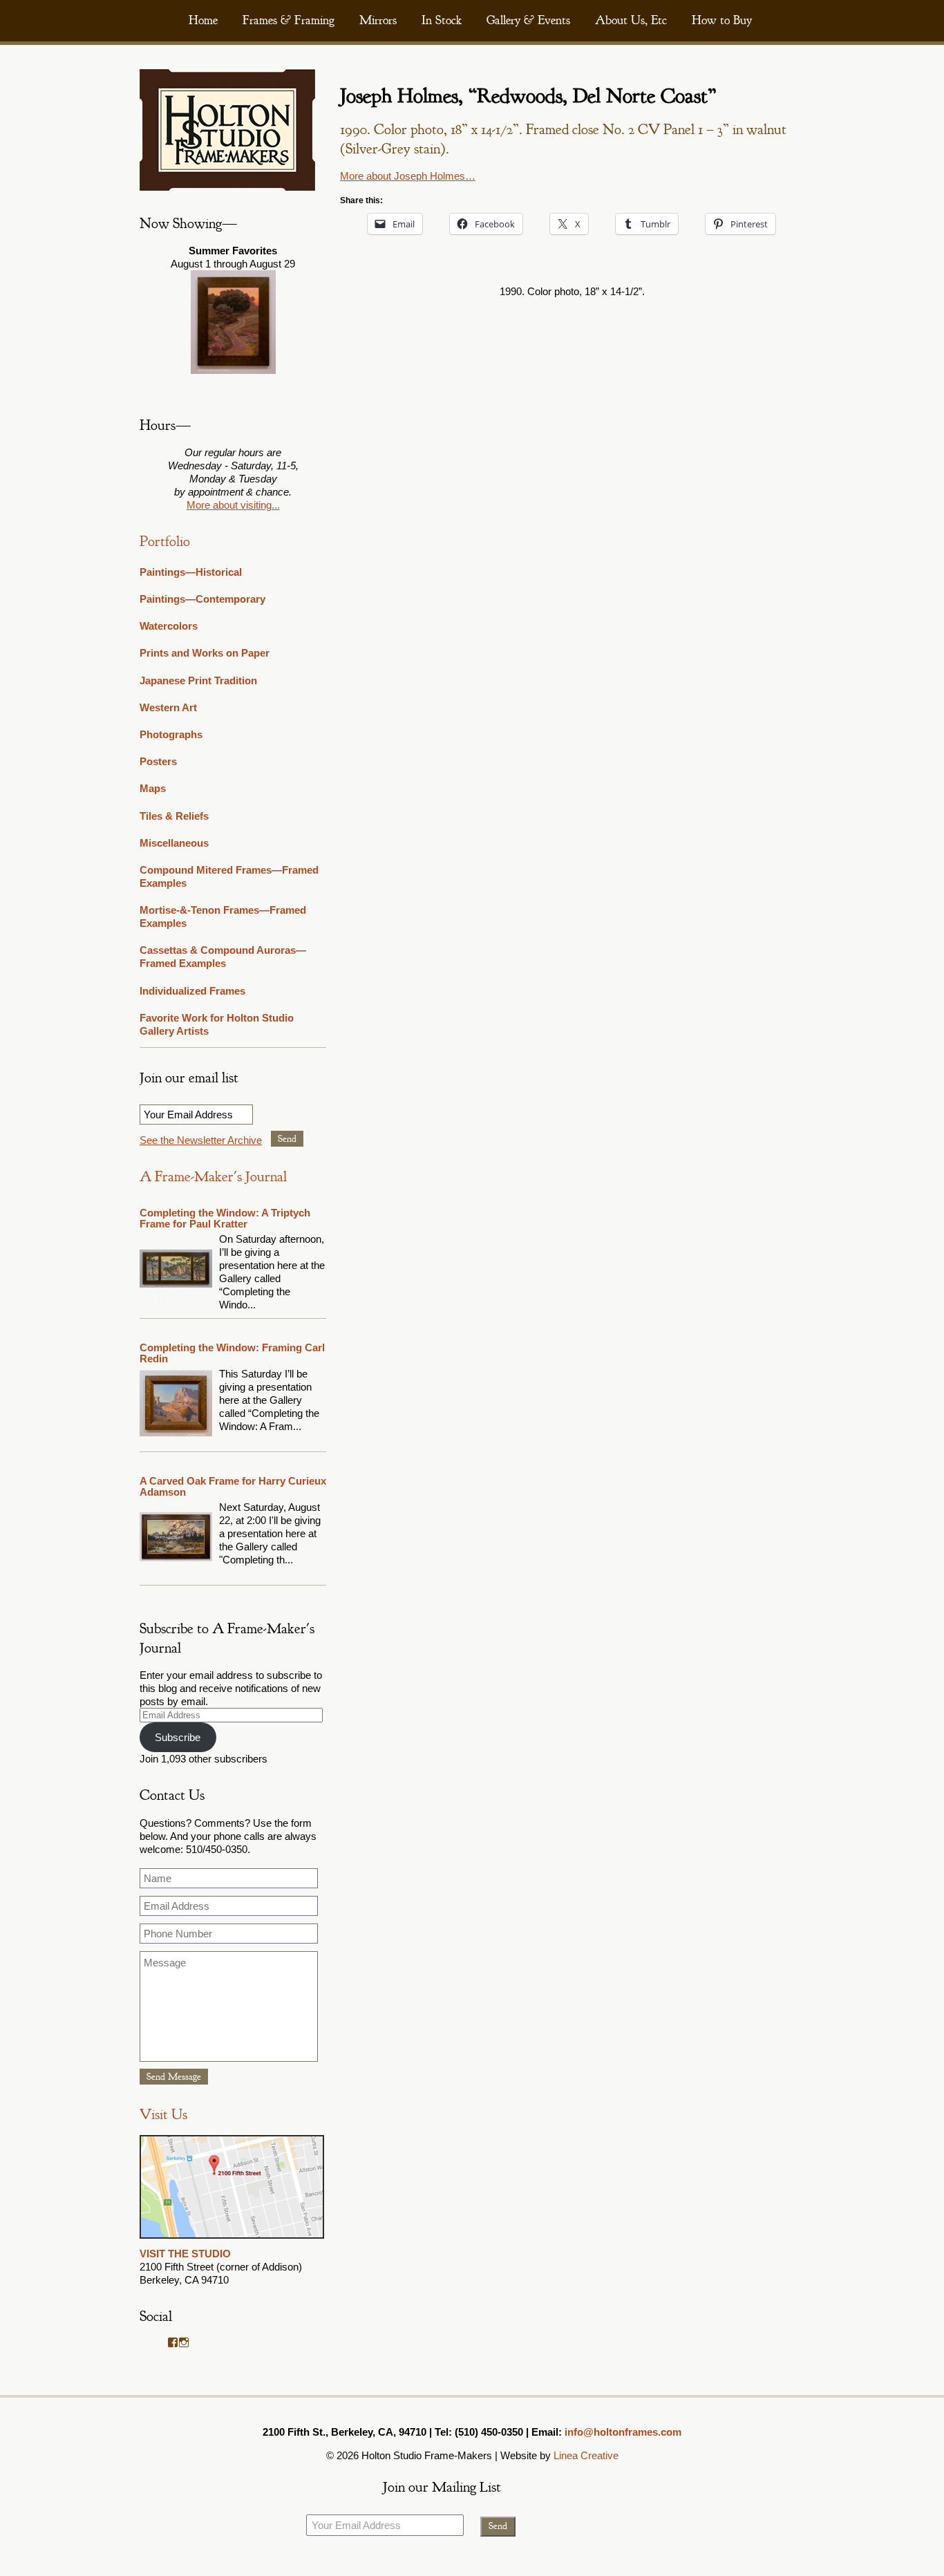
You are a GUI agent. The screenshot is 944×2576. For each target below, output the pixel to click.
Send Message (174, 2077)
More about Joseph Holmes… (408, 176)
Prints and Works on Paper (205, 653)
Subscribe (178, 1737)
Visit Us (163, 2115)
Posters (158, 761)
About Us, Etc (631, 20)
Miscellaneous (174, 843)
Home (203, 20)
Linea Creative (586, 2455)
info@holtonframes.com (623, 2432)
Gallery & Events (528, 20)
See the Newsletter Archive (201, 1140)
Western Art (168, 707)
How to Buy (722, 20)
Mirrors (378, 20)
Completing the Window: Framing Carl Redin (232, 1353)
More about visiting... (233, 505)
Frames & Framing (289, 20)
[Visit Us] (232, 2240)
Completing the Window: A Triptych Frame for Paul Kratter (225, 1218)
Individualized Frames (192, 991)
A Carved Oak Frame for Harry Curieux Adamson (233, 1486)
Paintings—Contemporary (202, 599)
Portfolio (165, 542)
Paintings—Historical (191, 572)
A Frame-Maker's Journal (213, 1177)
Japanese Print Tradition (198, 680)
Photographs (171, 734)
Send (287, 1139)
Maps (153, 788)
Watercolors (169, 626)
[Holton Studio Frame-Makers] (227, 187)
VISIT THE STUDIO (185, 2254)
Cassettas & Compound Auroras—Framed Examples (223, 957)
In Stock (442, 20)
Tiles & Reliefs (174, 816)
